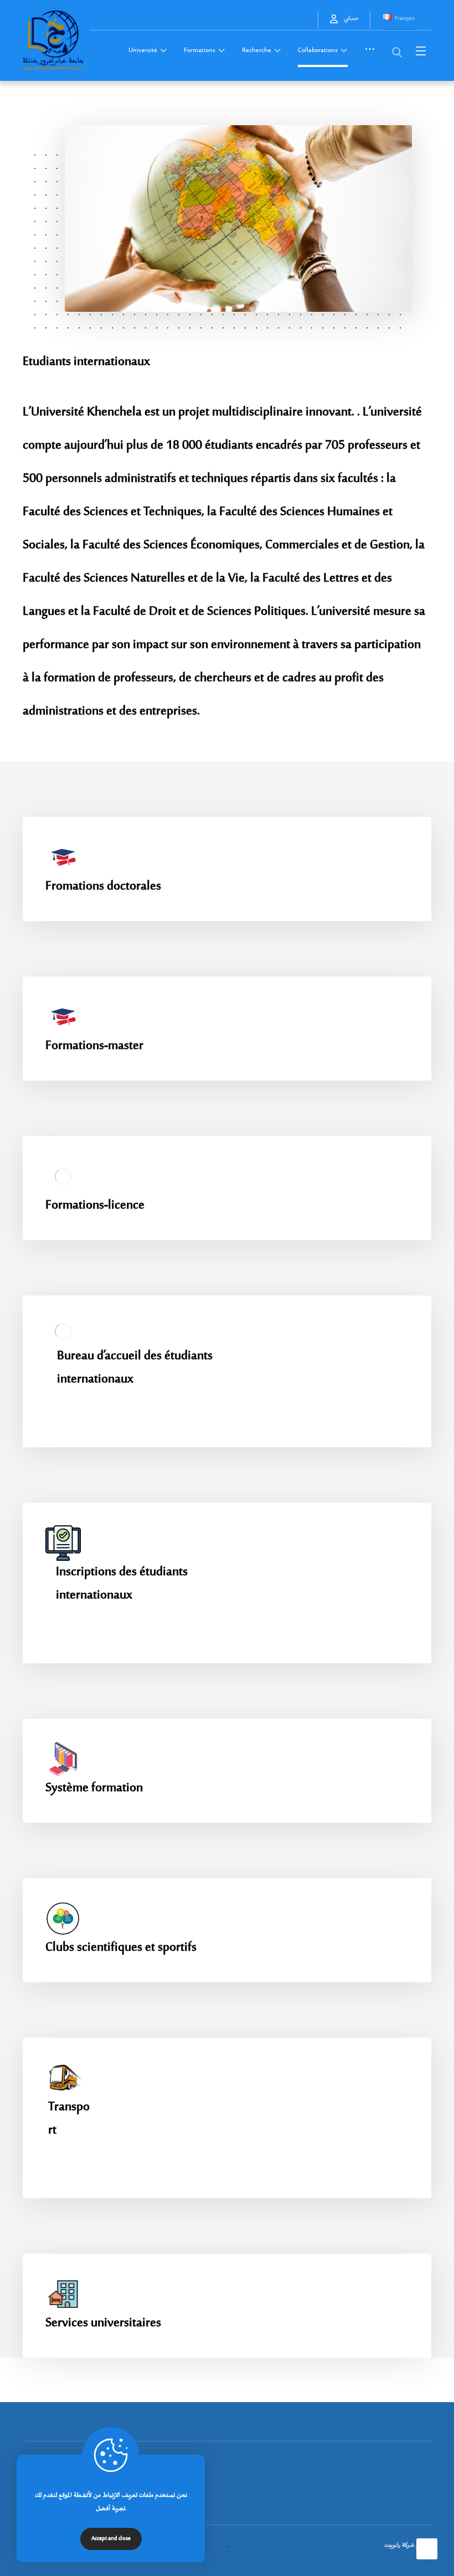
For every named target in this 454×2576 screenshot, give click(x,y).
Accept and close (111, 2539)
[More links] (370, 54)
